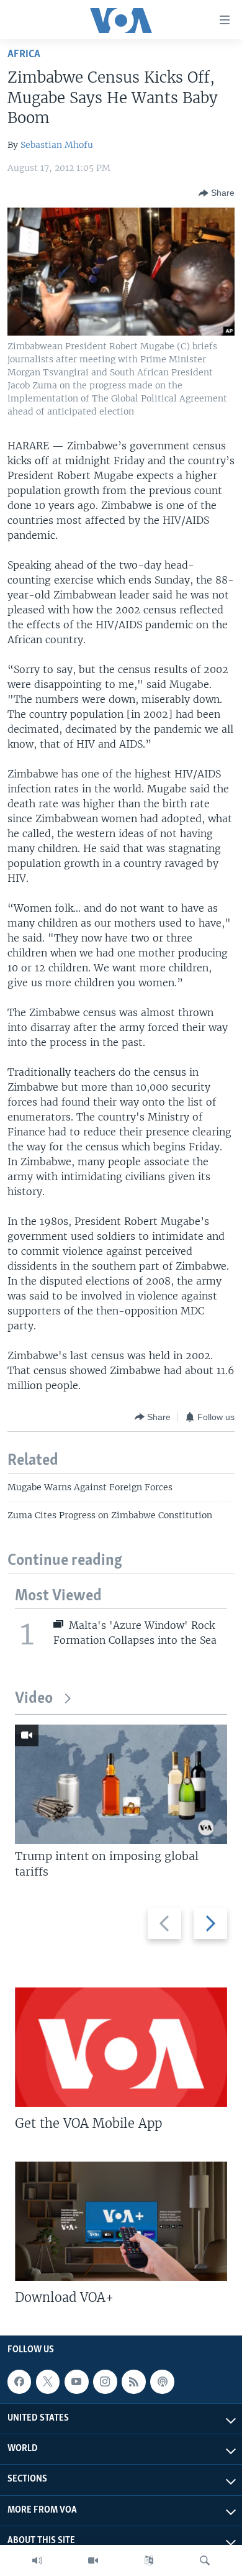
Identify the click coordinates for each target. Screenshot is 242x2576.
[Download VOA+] (121, 2221)
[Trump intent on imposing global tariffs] (121, 1784)
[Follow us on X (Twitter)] (48, 2381)
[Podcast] (162, 2381)
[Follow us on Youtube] (76, 2381)
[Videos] (93, 2560)
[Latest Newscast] (37, 2560)
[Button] (217, 193)
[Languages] (149, 2560)
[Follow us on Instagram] (105, 2381)
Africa (24, 54)
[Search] (205, 2560)
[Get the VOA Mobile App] (121, 2047)
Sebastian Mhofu (57, 145)
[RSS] (133, 2381)
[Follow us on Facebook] (19, 2381)
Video (34, 1699)
